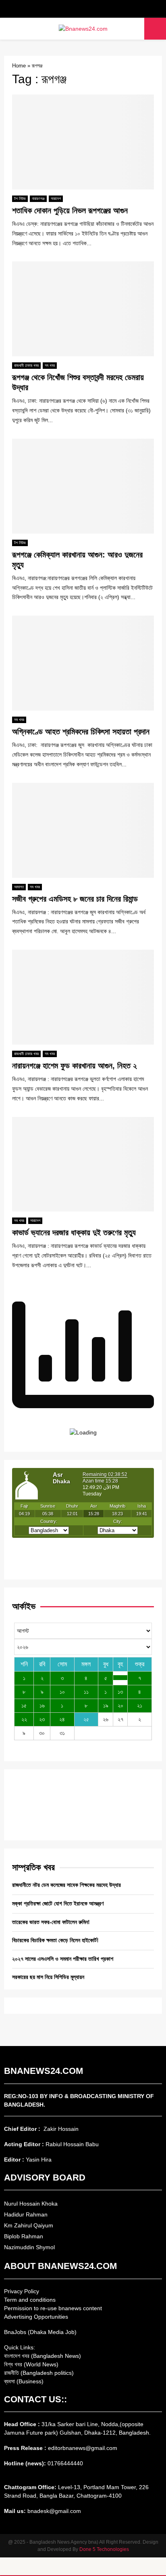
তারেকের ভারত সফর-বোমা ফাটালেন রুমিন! (51, 1922)
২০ (120, 1705)
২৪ (62, 1719)
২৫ (86, 1719)
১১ (86, 1692)
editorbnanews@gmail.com (83, 2448)
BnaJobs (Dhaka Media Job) (40, 2332)
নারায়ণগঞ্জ (38, 199)
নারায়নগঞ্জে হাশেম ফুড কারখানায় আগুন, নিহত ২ (75, 1066)
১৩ (120, 1692)
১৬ (42, 1705)
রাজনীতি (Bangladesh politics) (39, 2373)
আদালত (19, 887)
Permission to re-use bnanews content (53, 2308)
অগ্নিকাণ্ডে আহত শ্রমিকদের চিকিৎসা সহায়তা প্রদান (81, 732)
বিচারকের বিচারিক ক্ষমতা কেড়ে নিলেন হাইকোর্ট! (55, 1940)
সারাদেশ (56, 199)
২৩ (42, 1719)
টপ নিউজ (20, 199)
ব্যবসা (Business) (24, 2381)
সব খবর (50, 365)
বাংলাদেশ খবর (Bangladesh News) (43, 2356)
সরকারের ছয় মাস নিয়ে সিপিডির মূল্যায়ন (48, 1977)
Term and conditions (30, 2300)
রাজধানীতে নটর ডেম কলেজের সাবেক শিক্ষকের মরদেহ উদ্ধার (66, 1885)
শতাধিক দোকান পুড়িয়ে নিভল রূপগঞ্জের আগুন (70, 210)
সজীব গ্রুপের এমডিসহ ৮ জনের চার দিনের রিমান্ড (75, 899)
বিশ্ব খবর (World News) (31, 2364)
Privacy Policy (22, 2291)
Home (19, 66)
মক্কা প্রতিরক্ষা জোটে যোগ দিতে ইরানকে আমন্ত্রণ (58, 1903)
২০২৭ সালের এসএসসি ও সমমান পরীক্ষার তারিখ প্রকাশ (63, 1959)
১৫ (24, 1705)
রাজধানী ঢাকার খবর (26, 365)
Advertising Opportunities (36, 2317)
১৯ (106, 1705)
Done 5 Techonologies (104, 2549)
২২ (24, 1719)
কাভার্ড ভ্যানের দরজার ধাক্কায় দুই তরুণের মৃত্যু (74, 1232)
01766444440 (65, 2463)
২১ (140, 1705)
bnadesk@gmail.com (53, 2511)
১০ (62, 1692)
